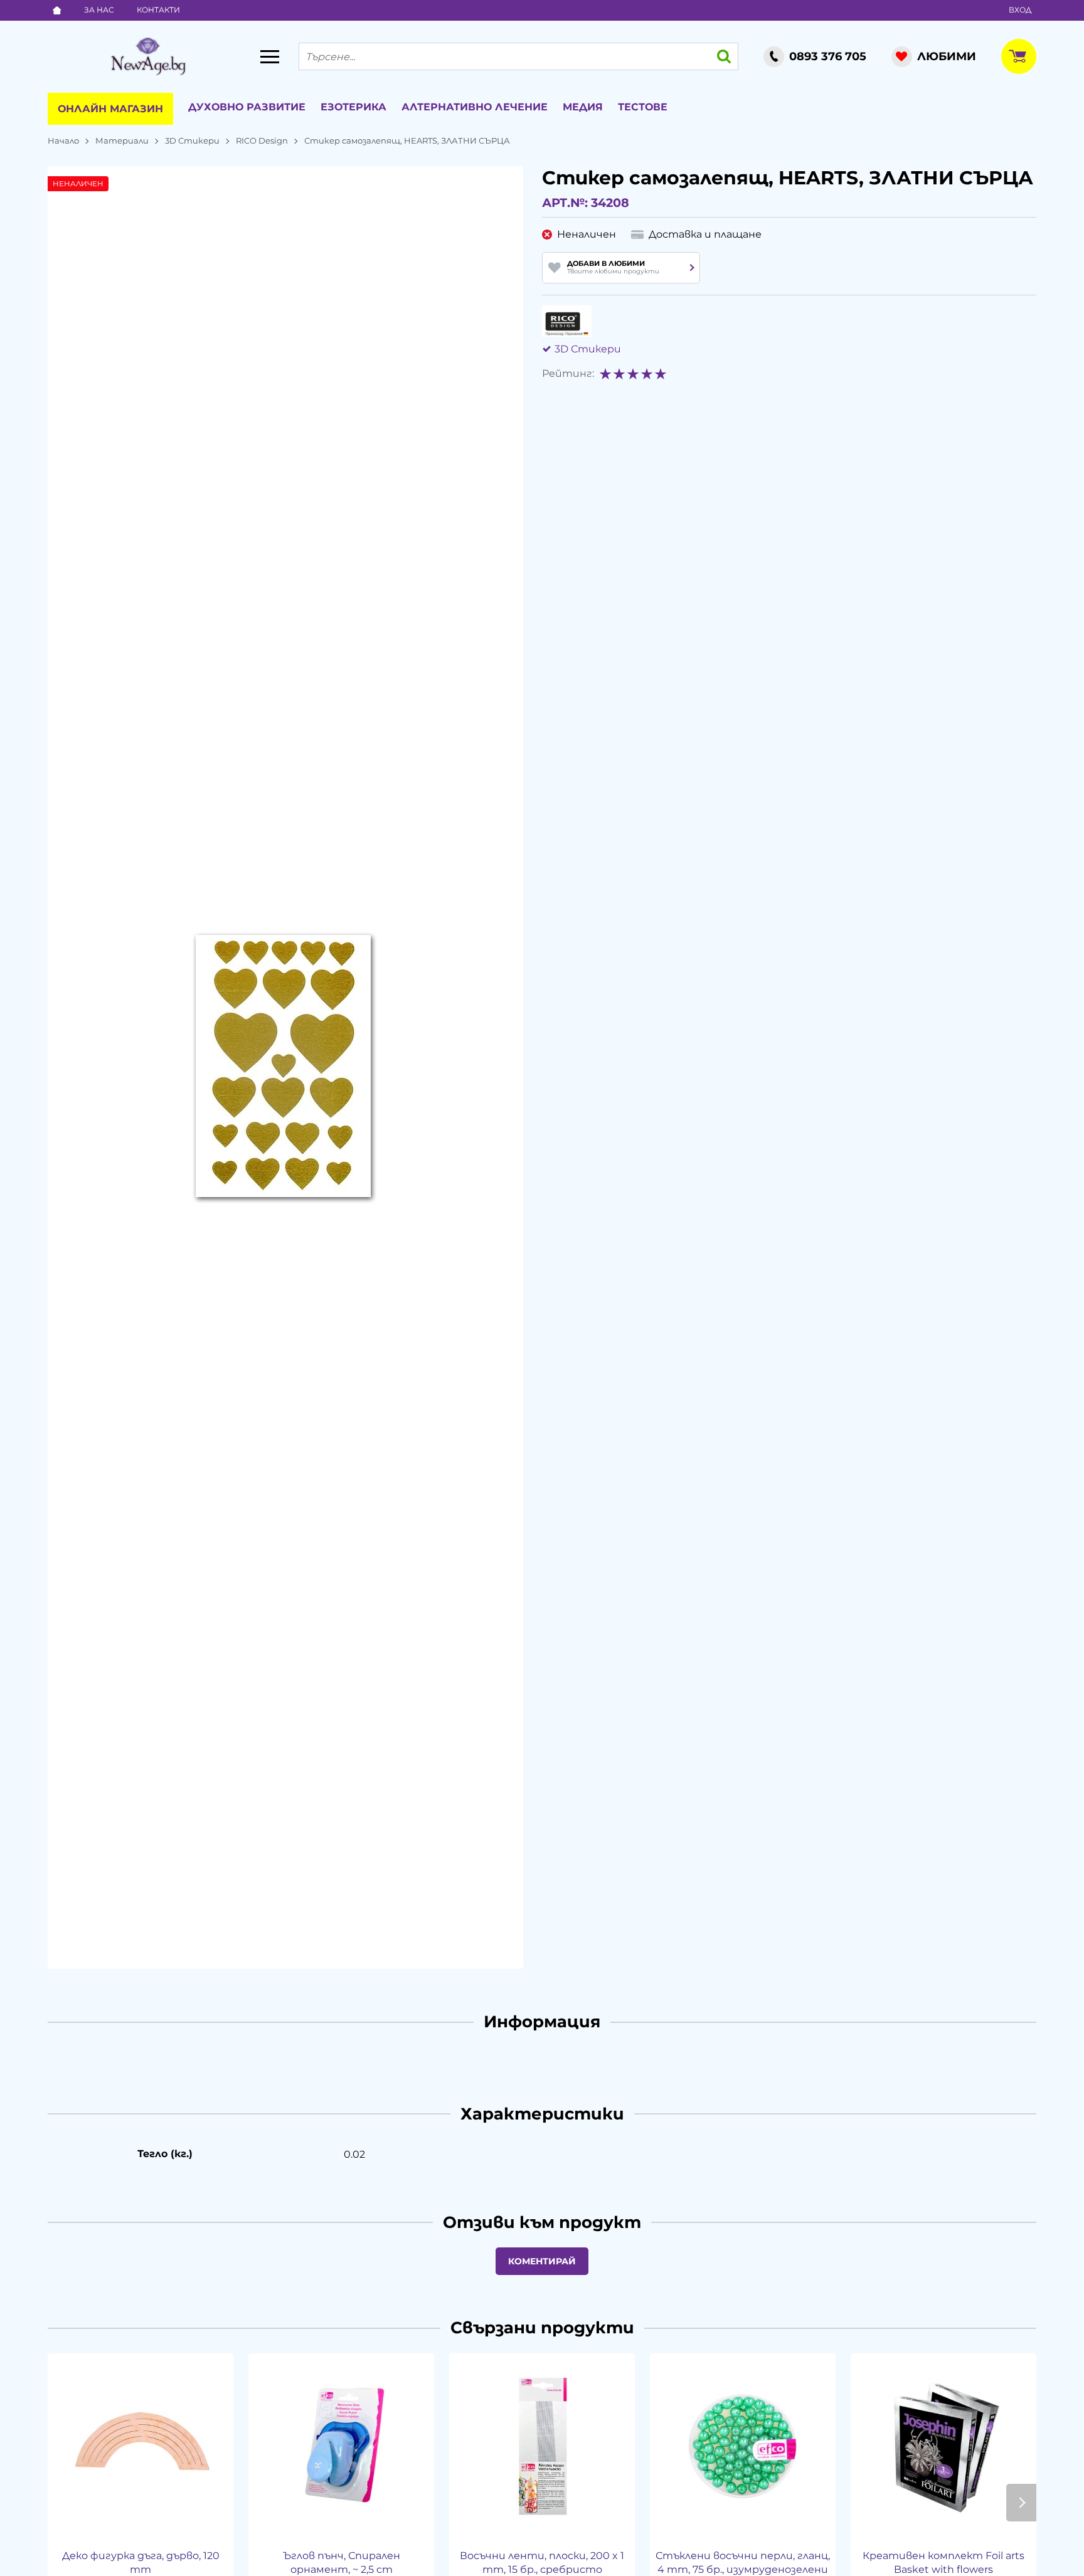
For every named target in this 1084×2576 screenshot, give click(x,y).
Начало (63, 140)
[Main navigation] (270, 56)
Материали (122, 140)
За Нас (99, 10)
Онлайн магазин (110, 109)
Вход (1020, 10)
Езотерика (353, 107)
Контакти (158, 10)
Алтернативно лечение (475, 107)
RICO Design (262, 140)
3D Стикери (192, 140)
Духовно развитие (247, 107)
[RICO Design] (567, 321)
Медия (583, 107)
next (1021, 2503)
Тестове (643, 107)
